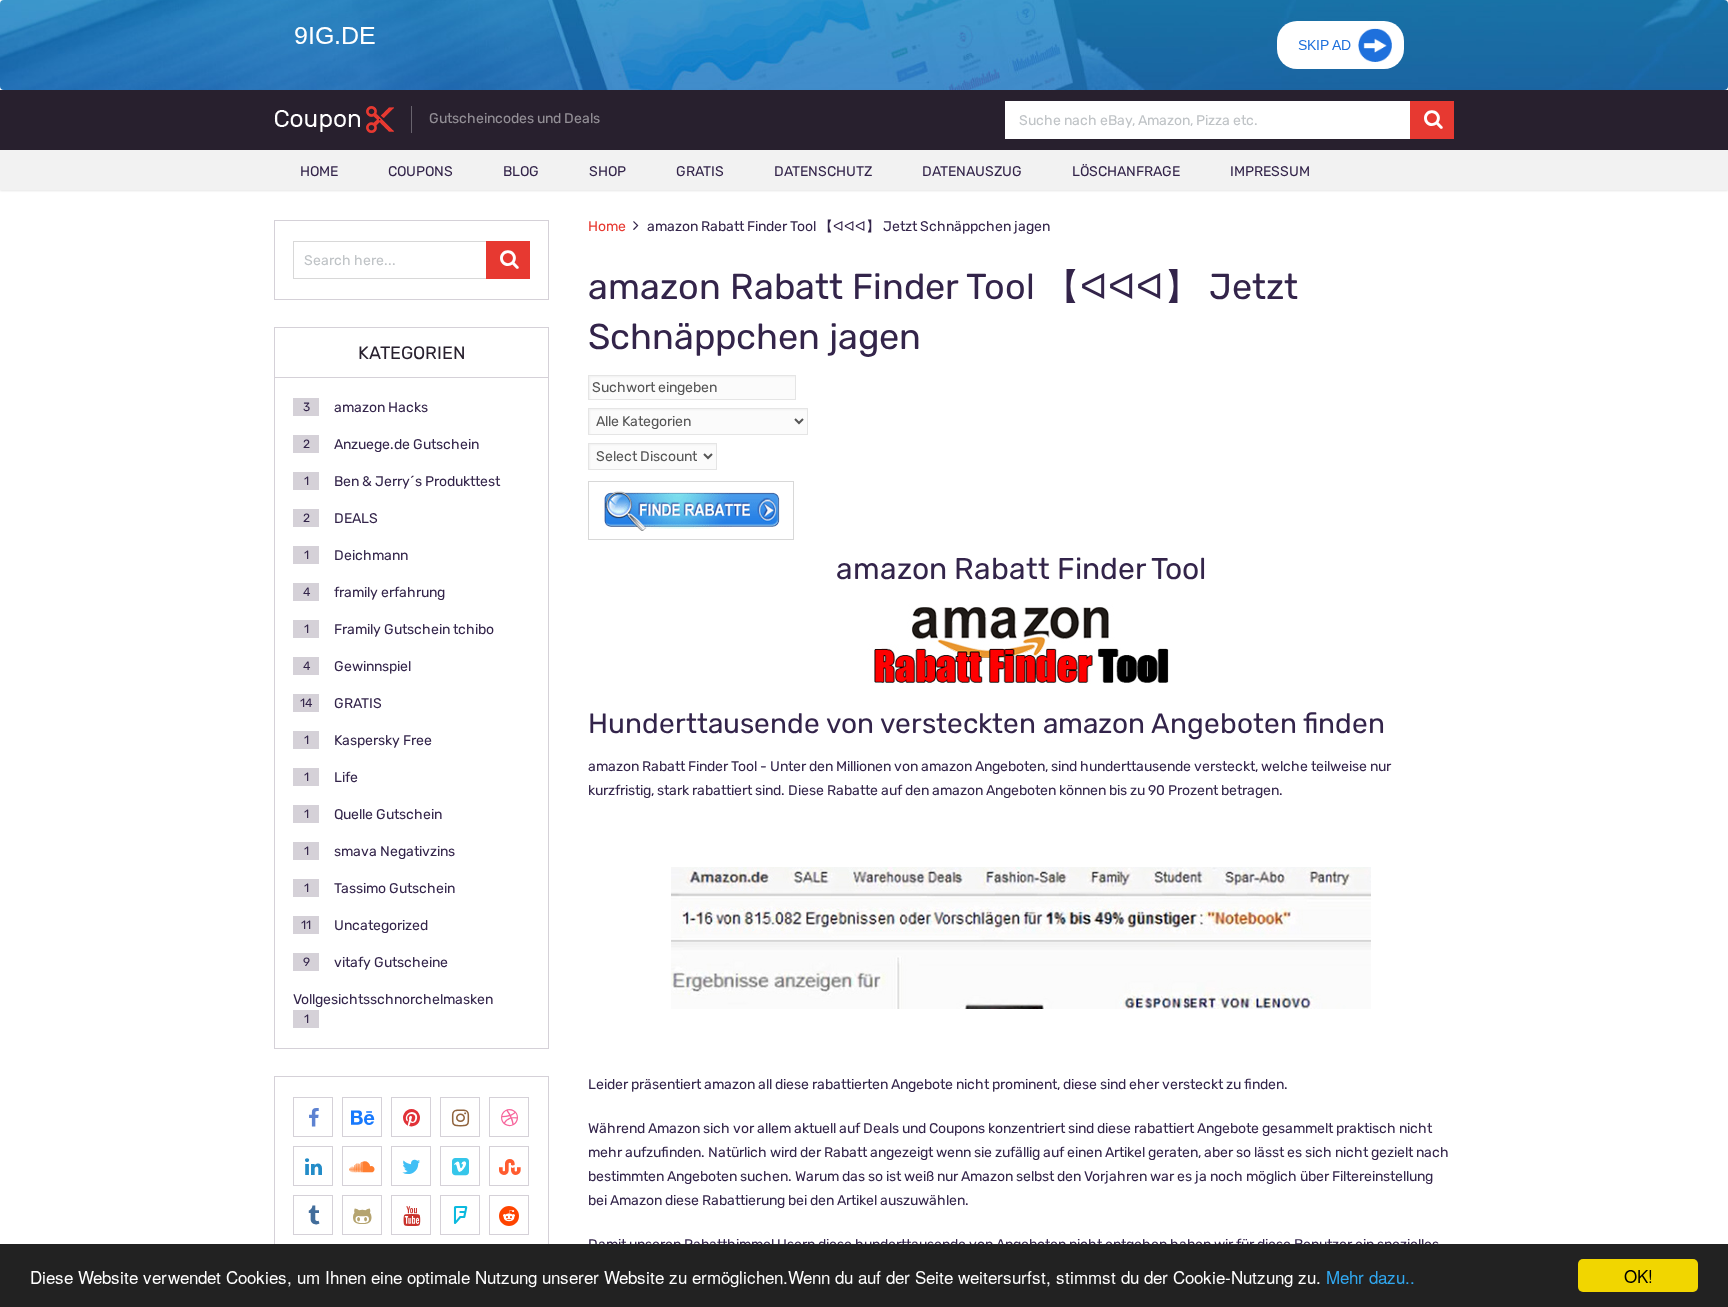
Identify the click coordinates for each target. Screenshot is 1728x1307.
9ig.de (335, 35)
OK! (1638, 1275)
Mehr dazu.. (1370, 1276)
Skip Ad (1324, 45)
